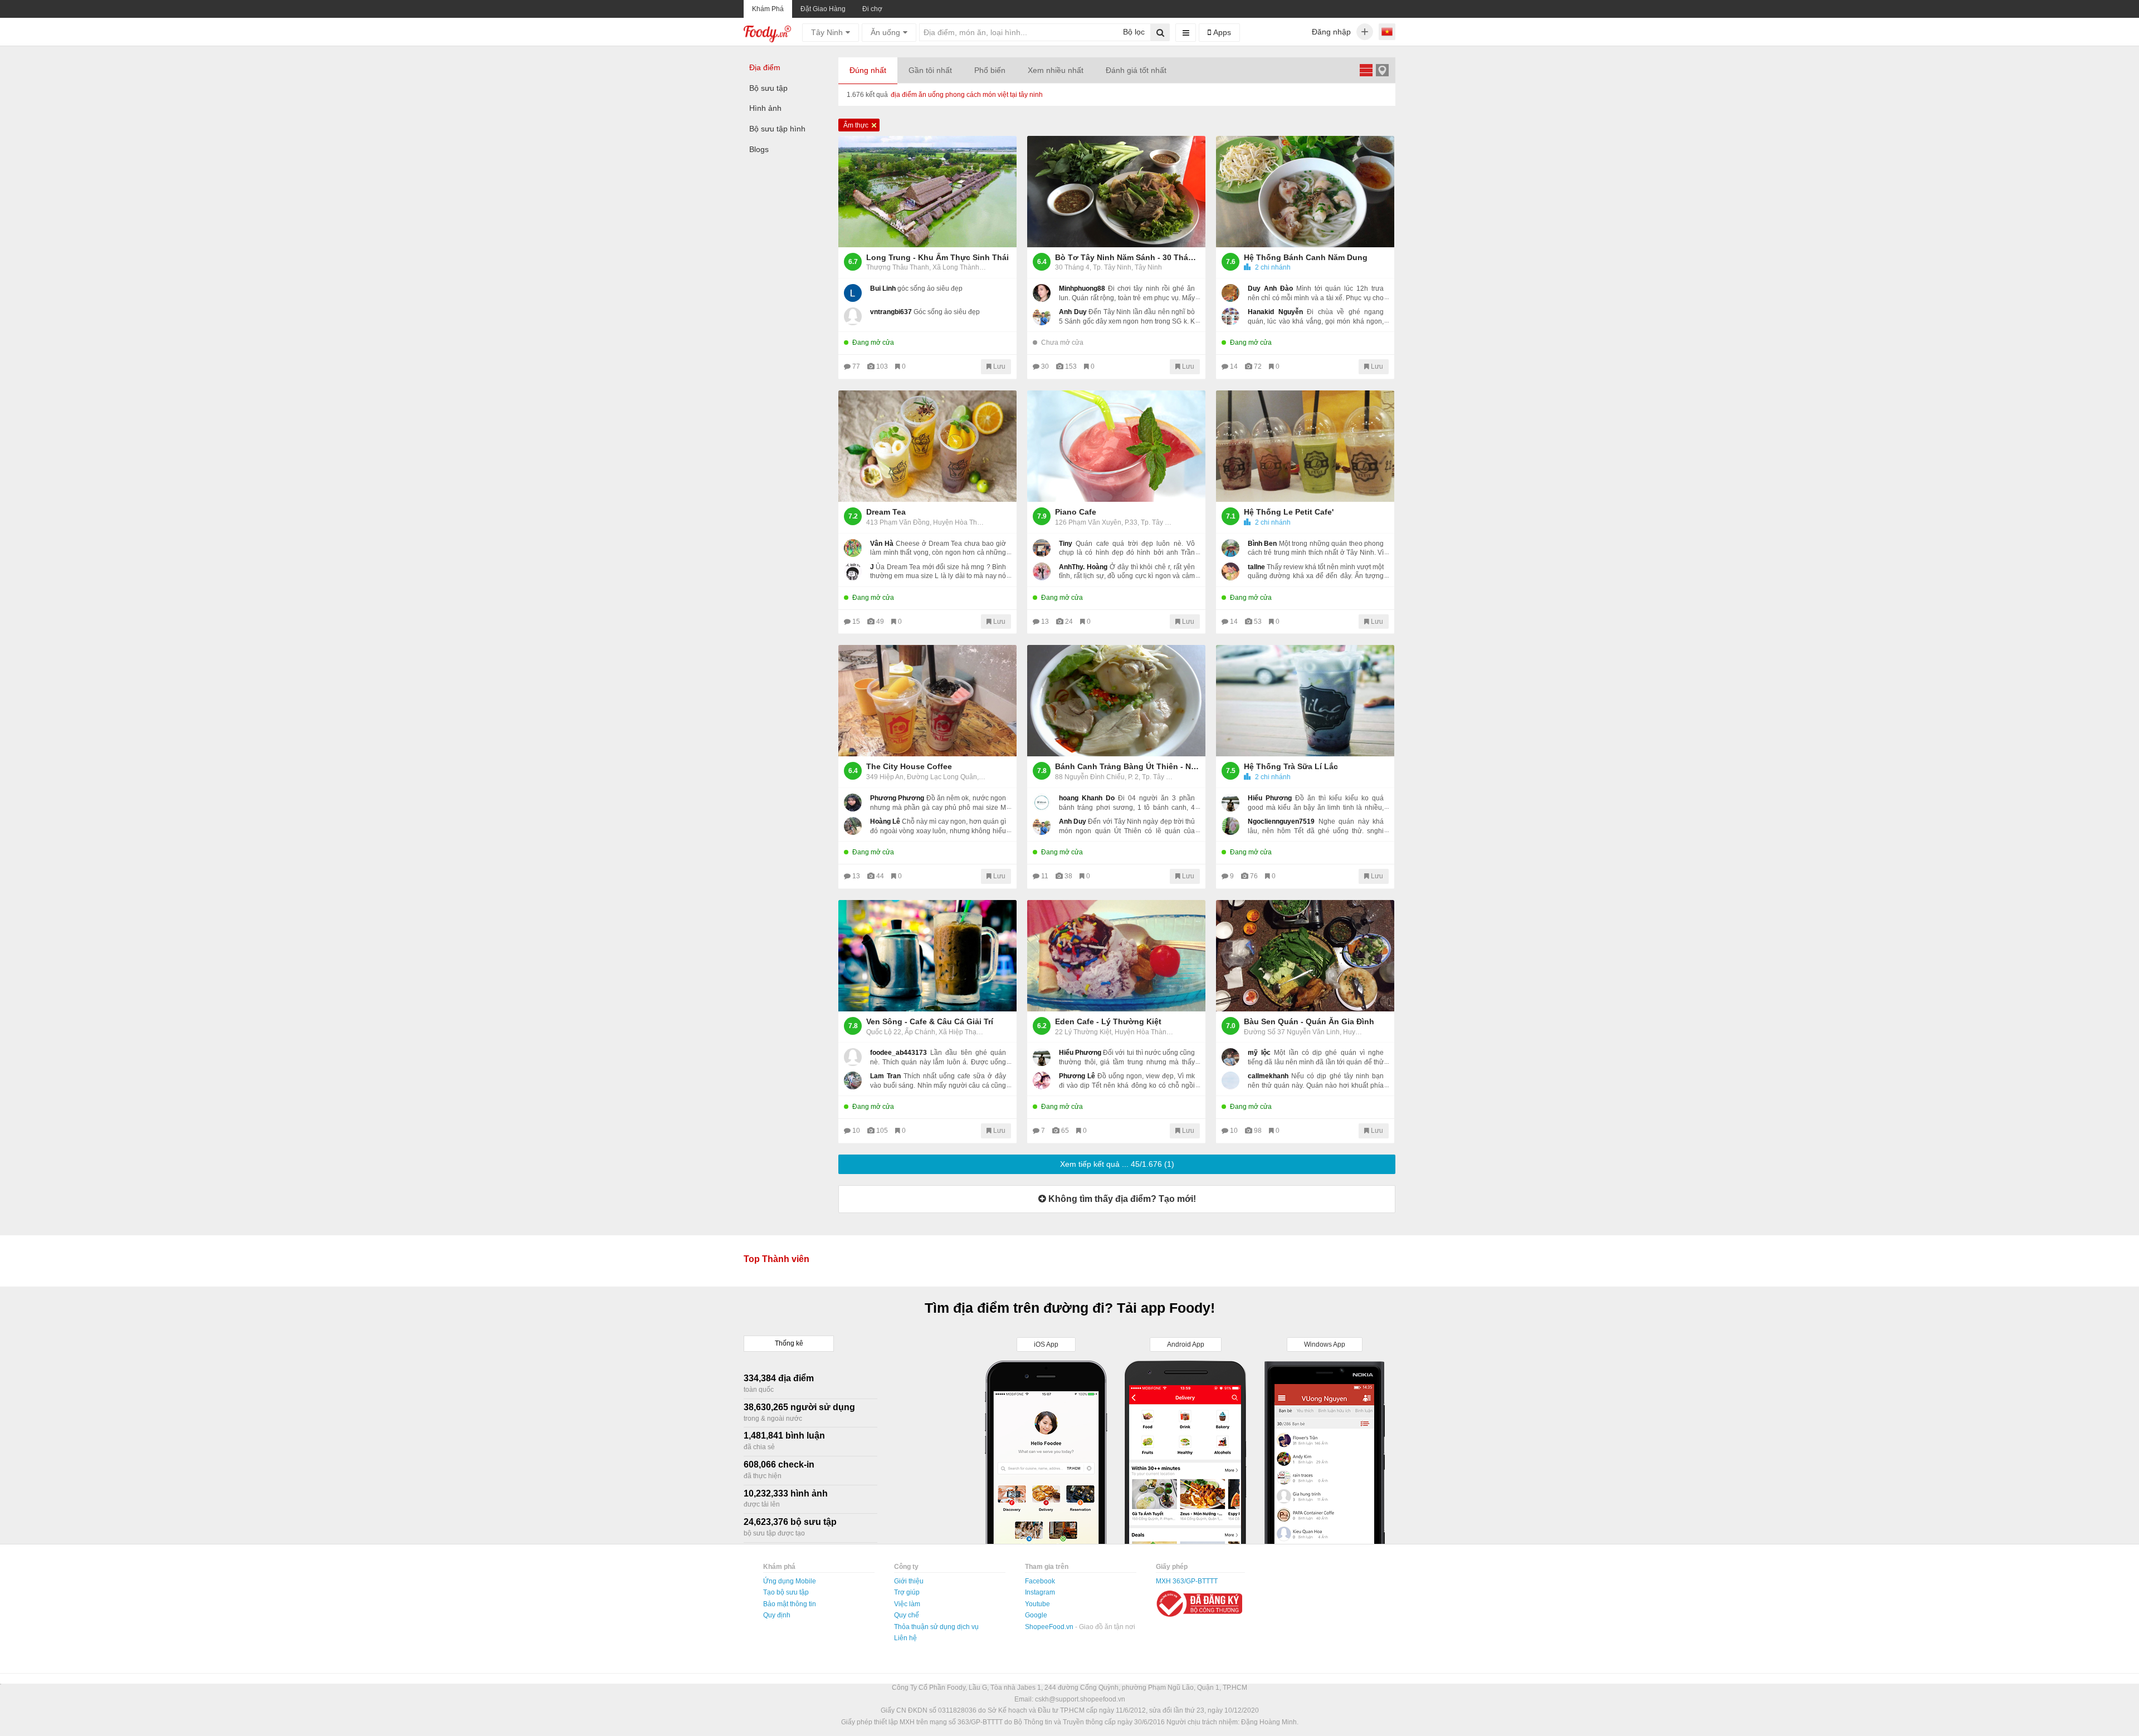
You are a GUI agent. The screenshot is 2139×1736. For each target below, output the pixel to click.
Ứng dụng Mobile (790, 1581)
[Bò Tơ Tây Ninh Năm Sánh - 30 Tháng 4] (1116, 192)
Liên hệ (905, 1638)
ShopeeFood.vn (1050, 1627)
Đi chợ (872, 9)
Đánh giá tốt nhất (1136, 70)
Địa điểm (765, 67)
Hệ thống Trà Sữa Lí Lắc (1291, 766)
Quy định (777, 1615)
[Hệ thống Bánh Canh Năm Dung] (1305, 192)
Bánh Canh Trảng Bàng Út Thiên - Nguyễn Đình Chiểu (1127, 766)
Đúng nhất (868, 70)
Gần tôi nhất (930, 70)
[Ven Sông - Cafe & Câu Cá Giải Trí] (927, 956)
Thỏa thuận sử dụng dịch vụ (936, 1627)
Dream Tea (886, 512)
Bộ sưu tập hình (777, 129)
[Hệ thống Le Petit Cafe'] (1305, 446)
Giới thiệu (909, 1581)
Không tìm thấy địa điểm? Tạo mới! (1121, 1199)
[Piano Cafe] (1116, 446)
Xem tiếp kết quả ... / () (1117, 1164)
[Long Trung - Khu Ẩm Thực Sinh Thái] (927, 192)
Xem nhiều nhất (1056, 70)
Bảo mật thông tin (790, 1604)
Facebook (1040, 1581)
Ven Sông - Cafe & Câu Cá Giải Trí (930, 1021)
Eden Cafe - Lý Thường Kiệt (1108, 1021)
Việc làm (907, 1604)
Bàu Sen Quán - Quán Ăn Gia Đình (1309, 1021)
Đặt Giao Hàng (823, 9)
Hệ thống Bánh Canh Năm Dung (1306, 257)
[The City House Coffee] (927, 701)
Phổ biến (990, 70)
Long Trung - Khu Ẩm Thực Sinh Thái (937, 257)
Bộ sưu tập (768, 88)
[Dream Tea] (927, 446)
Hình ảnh (765, 108)
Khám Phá (768, 9)
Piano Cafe (1076, 512)
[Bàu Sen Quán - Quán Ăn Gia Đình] (1305, 956)
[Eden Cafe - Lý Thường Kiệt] (1116, 956)
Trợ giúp (907, 1592)
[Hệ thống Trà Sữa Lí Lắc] (1305, 701)
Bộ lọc (1134, 32)
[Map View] (1382, 70)
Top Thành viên (777, 1259)
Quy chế (907, 1615)
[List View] (1366, 70)
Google (1036, 1615)
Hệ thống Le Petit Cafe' (1289, 512)
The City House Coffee (909, 766)
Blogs (759, 149)
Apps (1221, 32)
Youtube (1037, 1604)
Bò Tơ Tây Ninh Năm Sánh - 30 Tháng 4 (1127, 257)
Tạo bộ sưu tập (786, 1592)
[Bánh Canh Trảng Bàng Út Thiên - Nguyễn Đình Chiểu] (1116, 701)
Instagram (1040, 1592)
